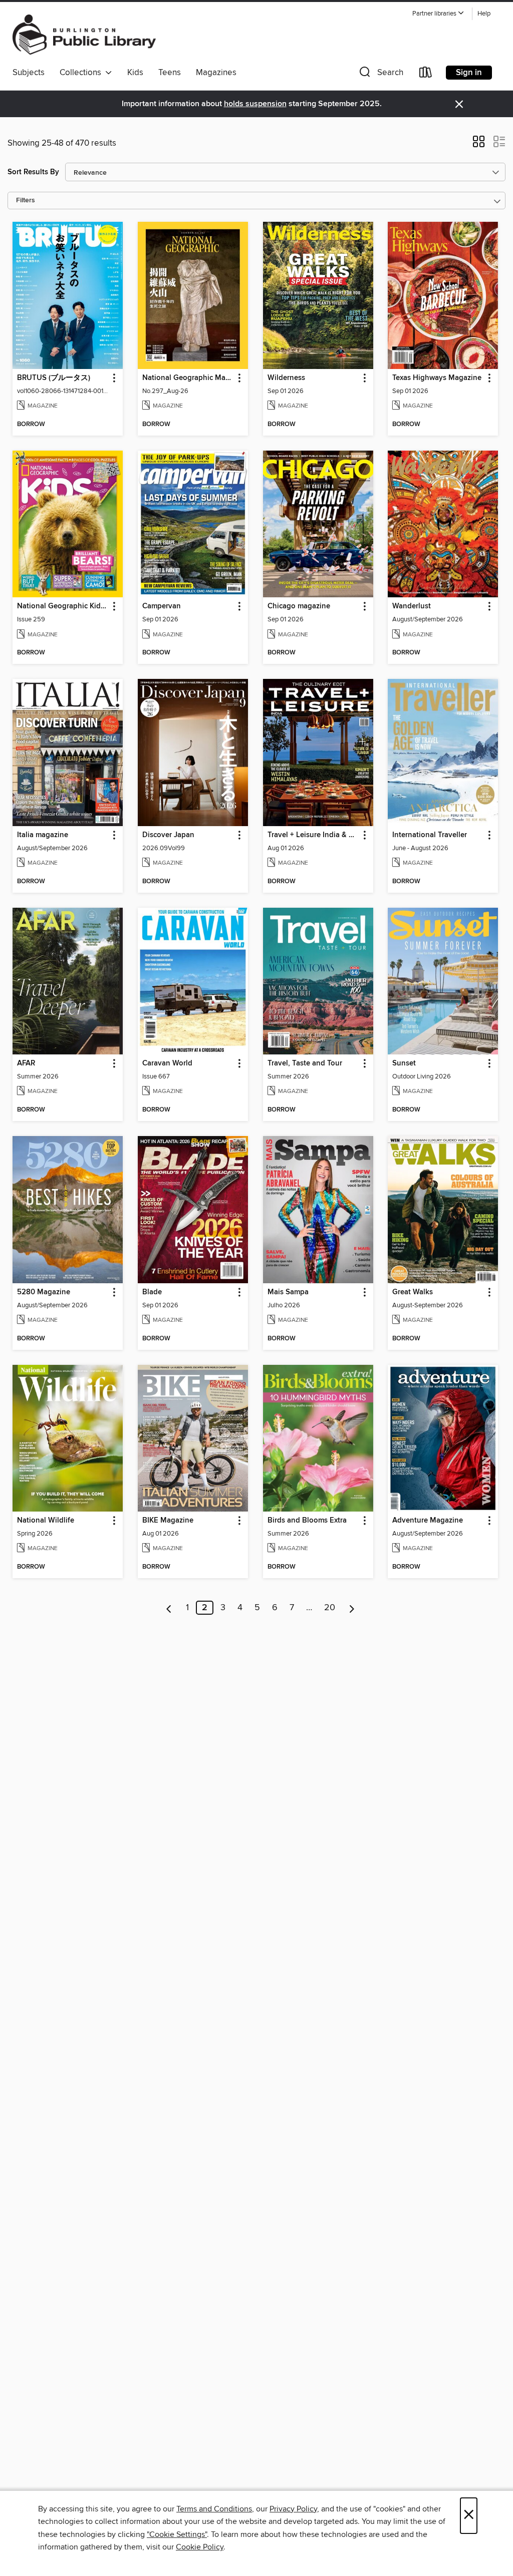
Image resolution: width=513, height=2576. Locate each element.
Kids (135, 73)
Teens (170, 73)
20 (330, 1608)
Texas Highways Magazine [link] (437, 378)
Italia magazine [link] (43, 835)
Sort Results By (33, 172)
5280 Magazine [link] (44, 1292)
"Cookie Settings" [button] (177, 2534)
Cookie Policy (200, 2547)
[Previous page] (169, 1608)
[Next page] (352, 1608)
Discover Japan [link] (168, 835)
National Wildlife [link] (46, 1521)
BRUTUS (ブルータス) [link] (54, 378)
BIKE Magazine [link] (168, 1521)
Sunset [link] (404, 1063)
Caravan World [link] (167, 1063)
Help (484, 14)
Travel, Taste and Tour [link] (305, 1063)
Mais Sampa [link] (288, 1292)
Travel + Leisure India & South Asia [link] (313, 835)
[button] (438, 14)
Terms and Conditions (214, 2509)
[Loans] (426, 74)
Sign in (469, 73)
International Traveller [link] (430, 835)
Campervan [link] (162, 606)
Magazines (216, 73)
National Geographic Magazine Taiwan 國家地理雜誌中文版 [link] (188, 378)
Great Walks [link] (413, 1292)
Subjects (29, 73)
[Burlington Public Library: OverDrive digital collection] (84, 35)
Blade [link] (152, 1292)
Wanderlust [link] (412, 606)
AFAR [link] (26, 1063)
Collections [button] (82, 73)
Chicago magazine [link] (299, 606)
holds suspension (255, 104)
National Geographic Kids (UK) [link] (63, 606)
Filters (26, 201)
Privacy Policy (293, 2509)
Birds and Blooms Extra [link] (307, 1521)
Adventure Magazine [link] (428, 1521)
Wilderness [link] (286, 378)
